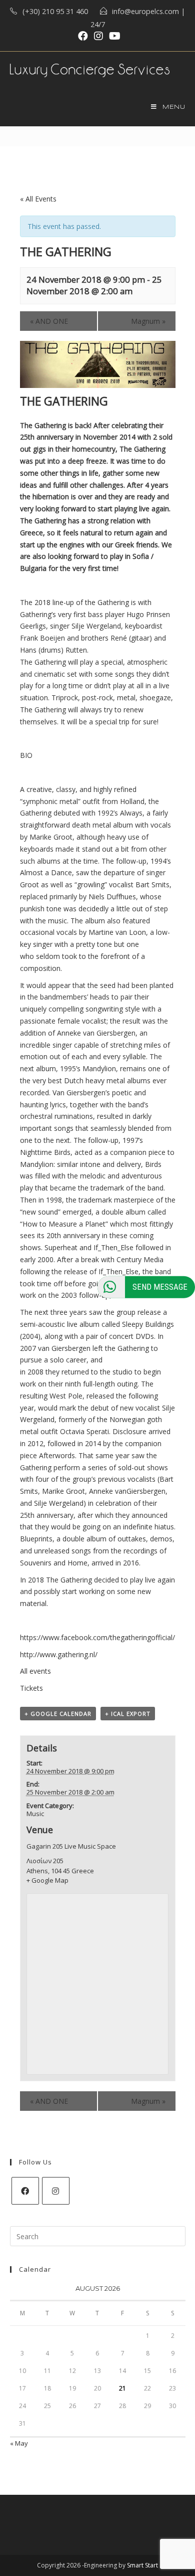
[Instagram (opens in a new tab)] (98, 36)
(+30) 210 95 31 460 (55, 11)
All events (35, 1671)
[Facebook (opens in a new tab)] (83, 36)
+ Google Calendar (58, 1714)
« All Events (38, 199)
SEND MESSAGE (160, 1286)
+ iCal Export (128, 1714)
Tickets (31, 1688)
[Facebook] (25, 2191)
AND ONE (49, 321)
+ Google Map (47, 1880)
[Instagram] (56, 2191)
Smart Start (142, 2565)
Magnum (148, 321)
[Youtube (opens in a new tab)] (113, 36)
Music (35, 1814)
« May (19, 2443)
